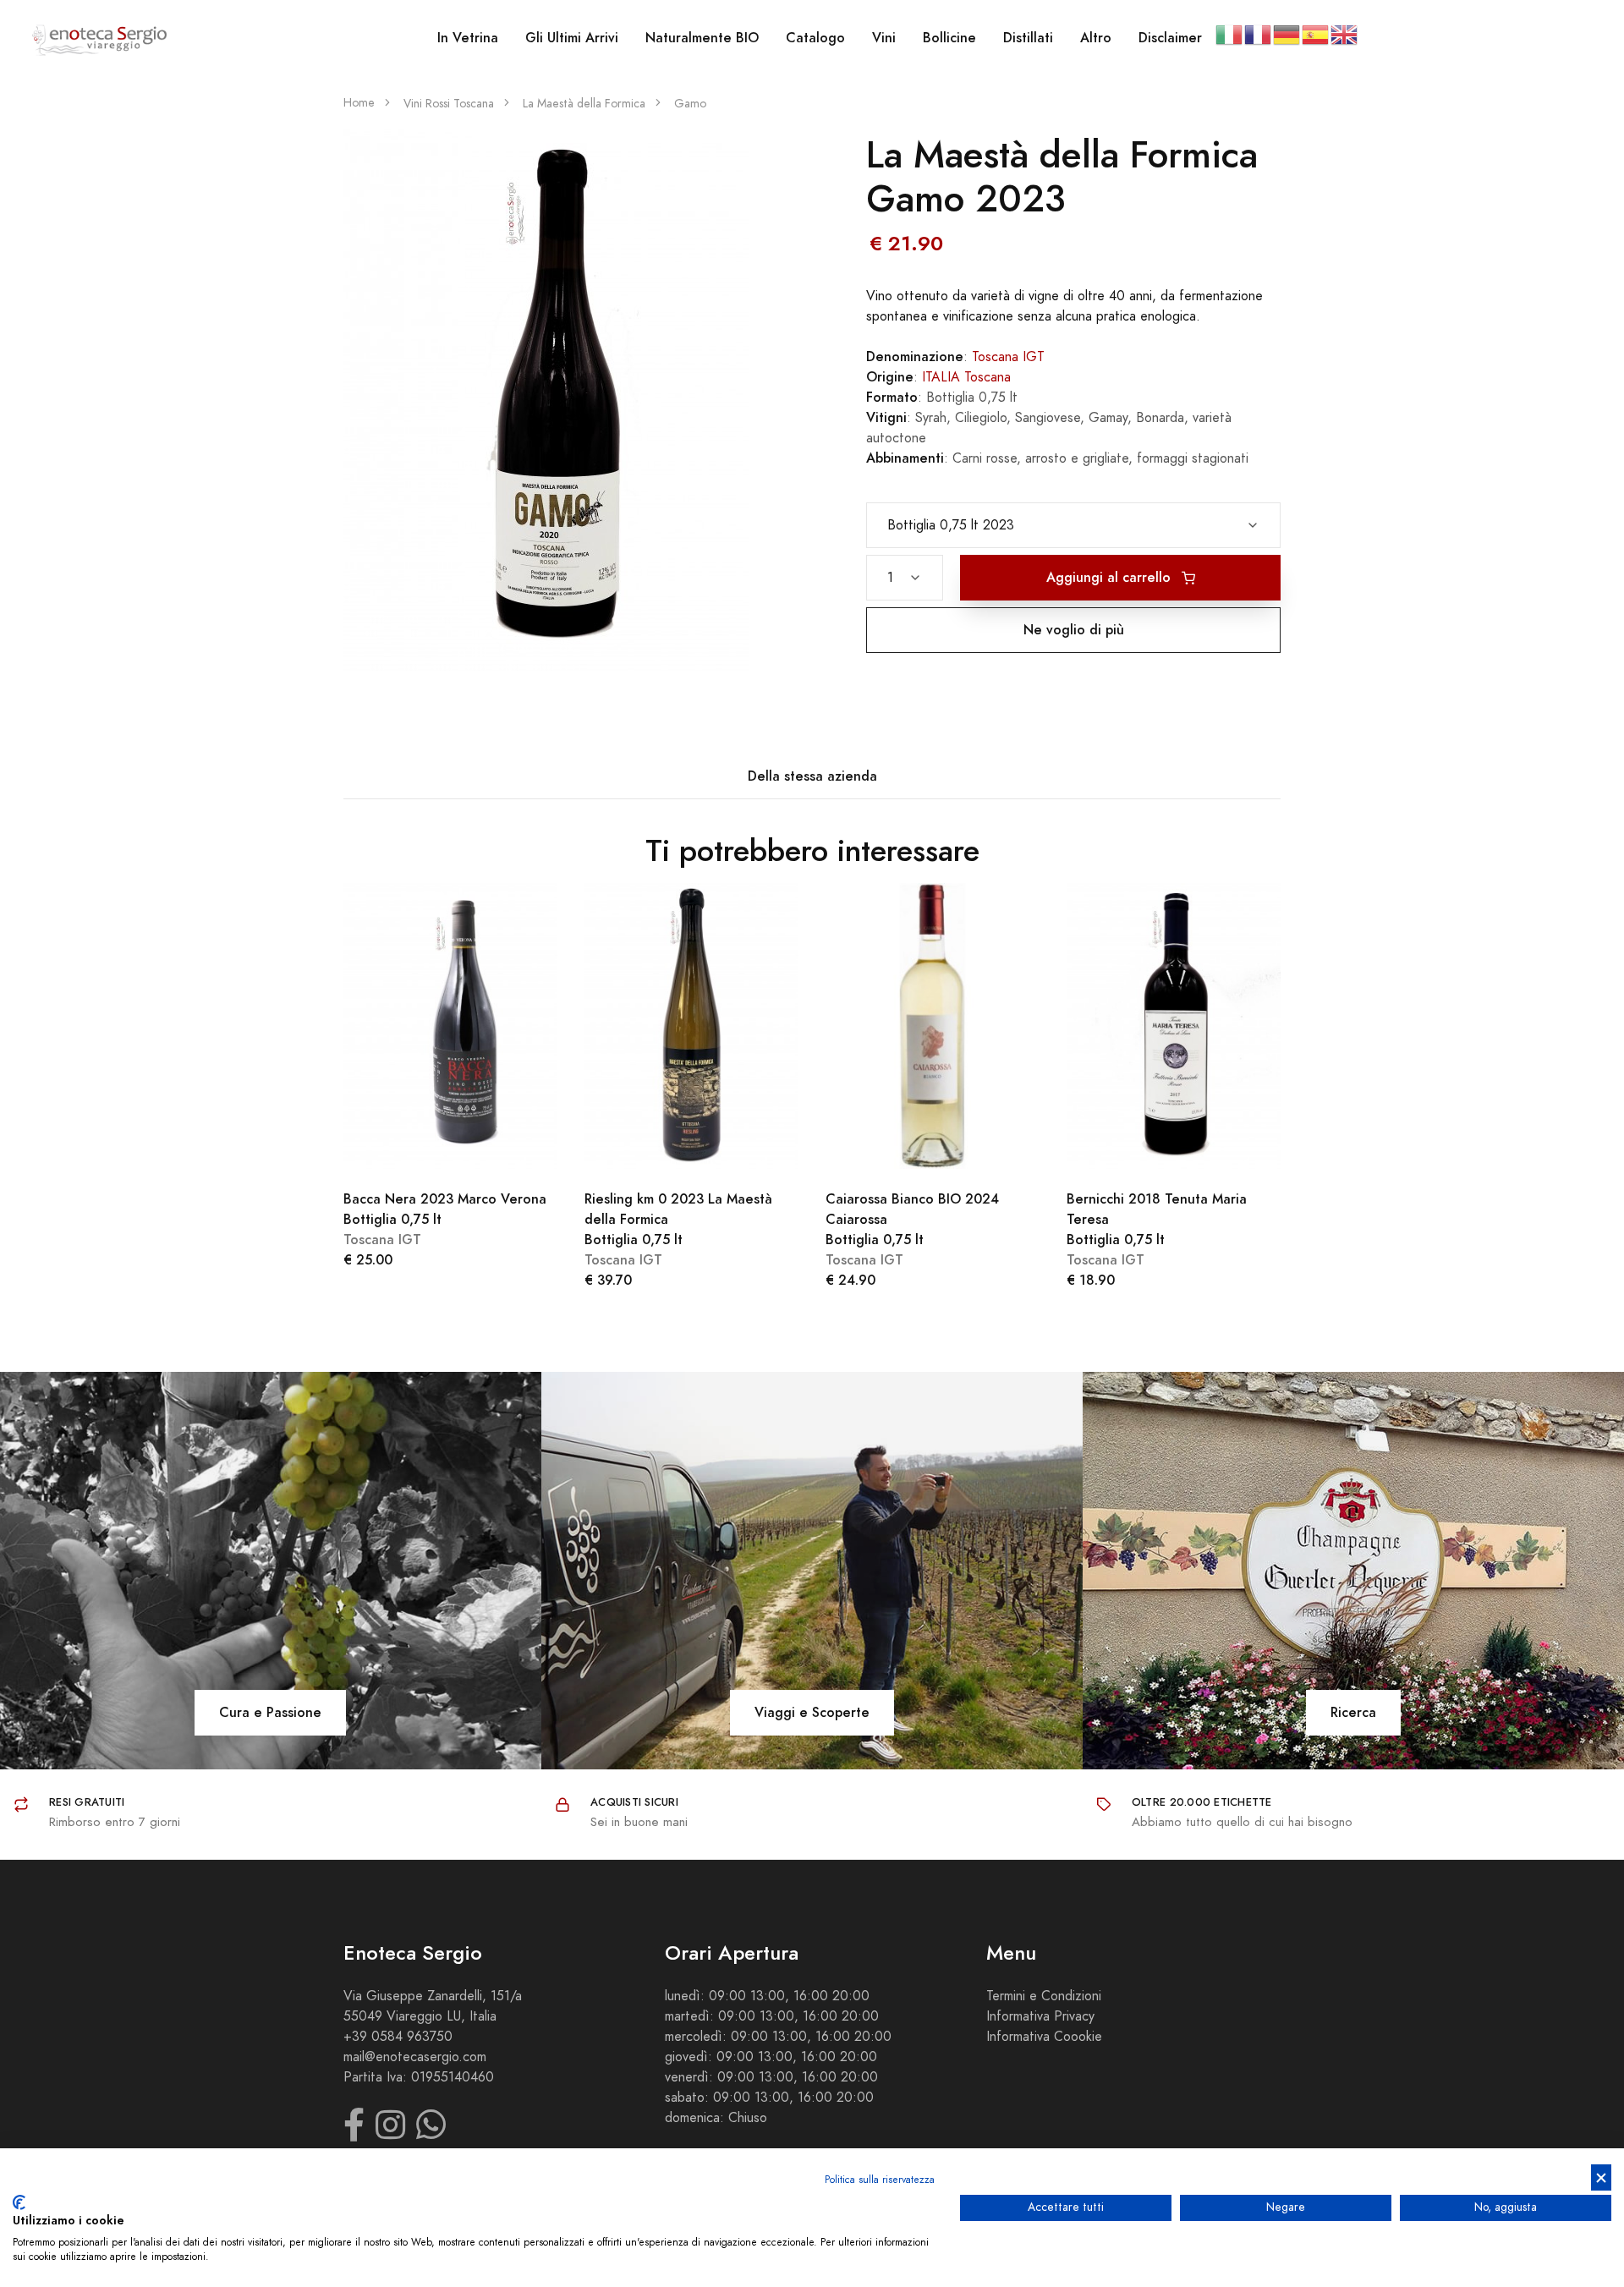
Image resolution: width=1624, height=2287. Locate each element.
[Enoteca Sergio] (100, 38)
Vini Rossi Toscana (449, 104)
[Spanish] (1316, 34)
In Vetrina (468, 38)
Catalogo (815, 38)
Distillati (1028, 38)
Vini (884, 38)
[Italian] (1230, 34)
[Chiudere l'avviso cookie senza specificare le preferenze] (1601, 2177)
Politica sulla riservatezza (880, 2180)
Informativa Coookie (1044, 2037)
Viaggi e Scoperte (812, 1712)
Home (359, 103)
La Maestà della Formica (584, 104)
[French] (1259, 34)
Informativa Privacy (1040, 2016)
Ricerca (1353, 1712)
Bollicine (949, 38)
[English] (1345, 34)
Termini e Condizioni (1044, 1996)
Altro (1096, 38)
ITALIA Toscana (966, 377)
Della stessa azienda (812, 776)
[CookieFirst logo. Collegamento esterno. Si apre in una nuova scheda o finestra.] (19, 2202)
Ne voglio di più (1074, 630)
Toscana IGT (1008, 357)
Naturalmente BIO (702, 38)
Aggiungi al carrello (1111, 577)
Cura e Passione (270, 1712)
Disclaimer (1170, 38)
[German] (1287, 34)
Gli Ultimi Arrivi (572, 38)
